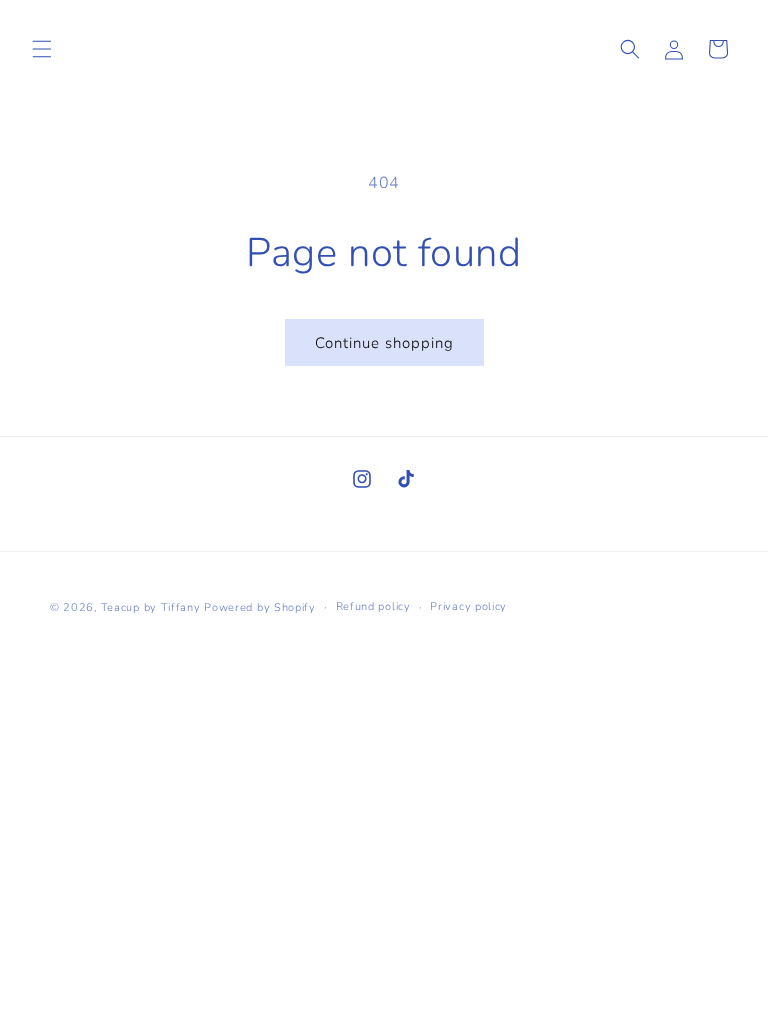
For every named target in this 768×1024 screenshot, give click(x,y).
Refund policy (373, 606)
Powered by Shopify (260, 607)
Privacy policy (468, 606)
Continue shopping (384, 343)
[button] (42, 49)
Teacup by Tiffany (151, 607)
